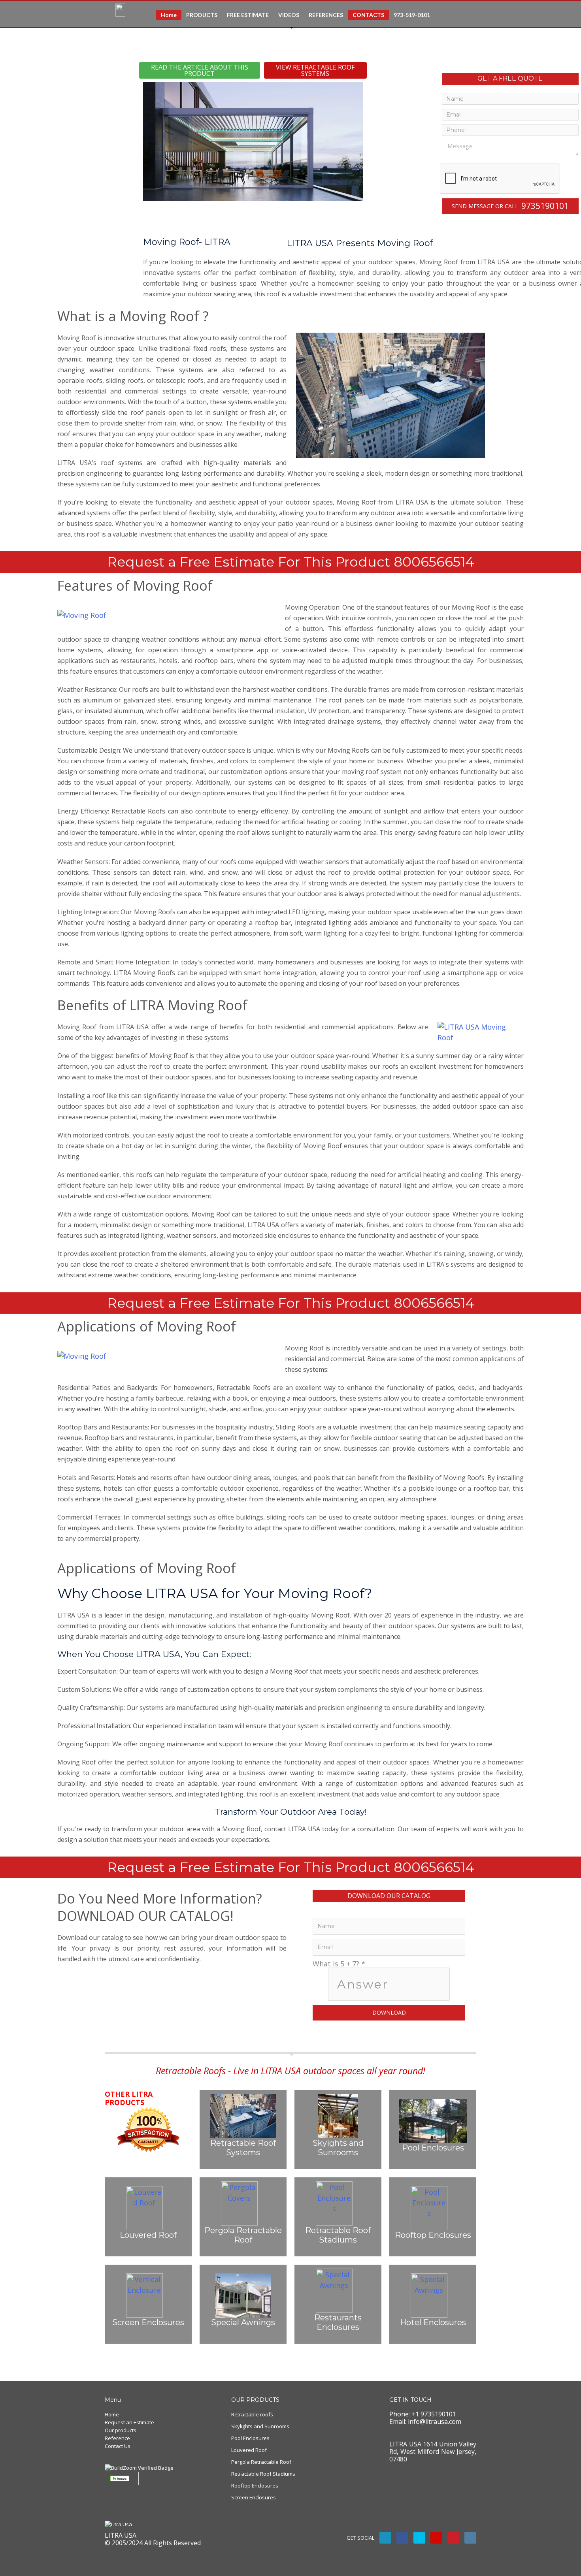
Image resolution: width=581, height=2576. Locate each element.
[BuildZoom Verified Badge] (139, 2467)
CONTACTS (368, 15)
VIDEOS (289, 15)
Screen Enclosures (254, 2497)
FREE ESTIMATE (248, 15)
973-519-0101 (412, 15)
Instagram (470, 2538)
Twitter (419, 2538)
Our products (121, 2430)
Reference (117, 2438)
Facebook (402, 2538)
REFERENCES (326, 15)
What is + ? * (339, 1964)
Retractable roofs (252, 2414)
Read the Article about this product (200, 70)
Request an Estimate (129, 2422)
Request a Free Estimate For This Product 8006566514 (291, 562)
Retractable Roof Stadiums (263, 2474)
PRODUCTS (202, 15)
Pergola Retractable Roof (261, 2462)
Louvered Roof (249, 2450)
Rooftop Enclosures (255, 2486)
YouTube (436, 2538)
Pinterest (453, 2538)
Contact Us (118, 2446)
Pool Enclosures (250, 2438)
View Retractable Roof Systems (315, 70)
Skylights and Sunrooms (260, 2426)
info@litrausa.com (435, 2422)
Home (169, 15)
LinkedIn (385, 2538)
